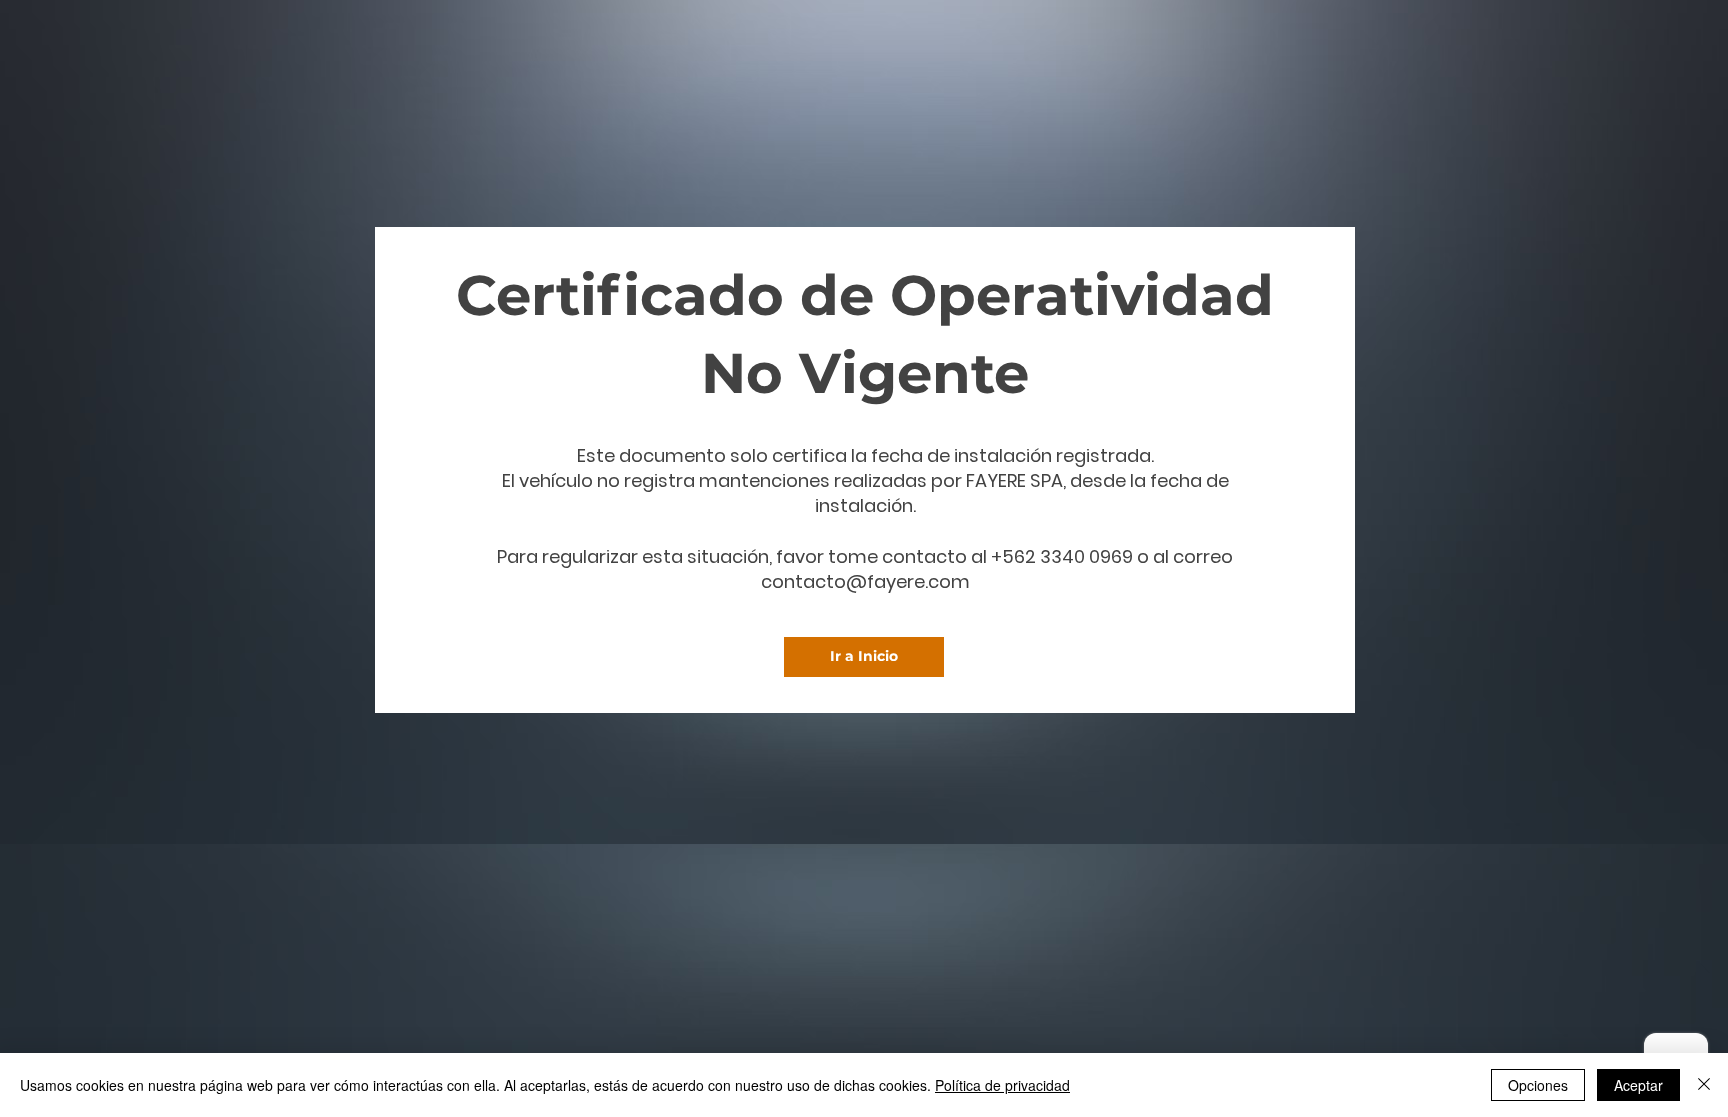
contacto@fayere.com (865, 581)
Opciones (1538, 1085)
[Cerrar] (1704, 1085)
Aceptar (1638, 1085)
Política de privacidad (1002, 1085)
